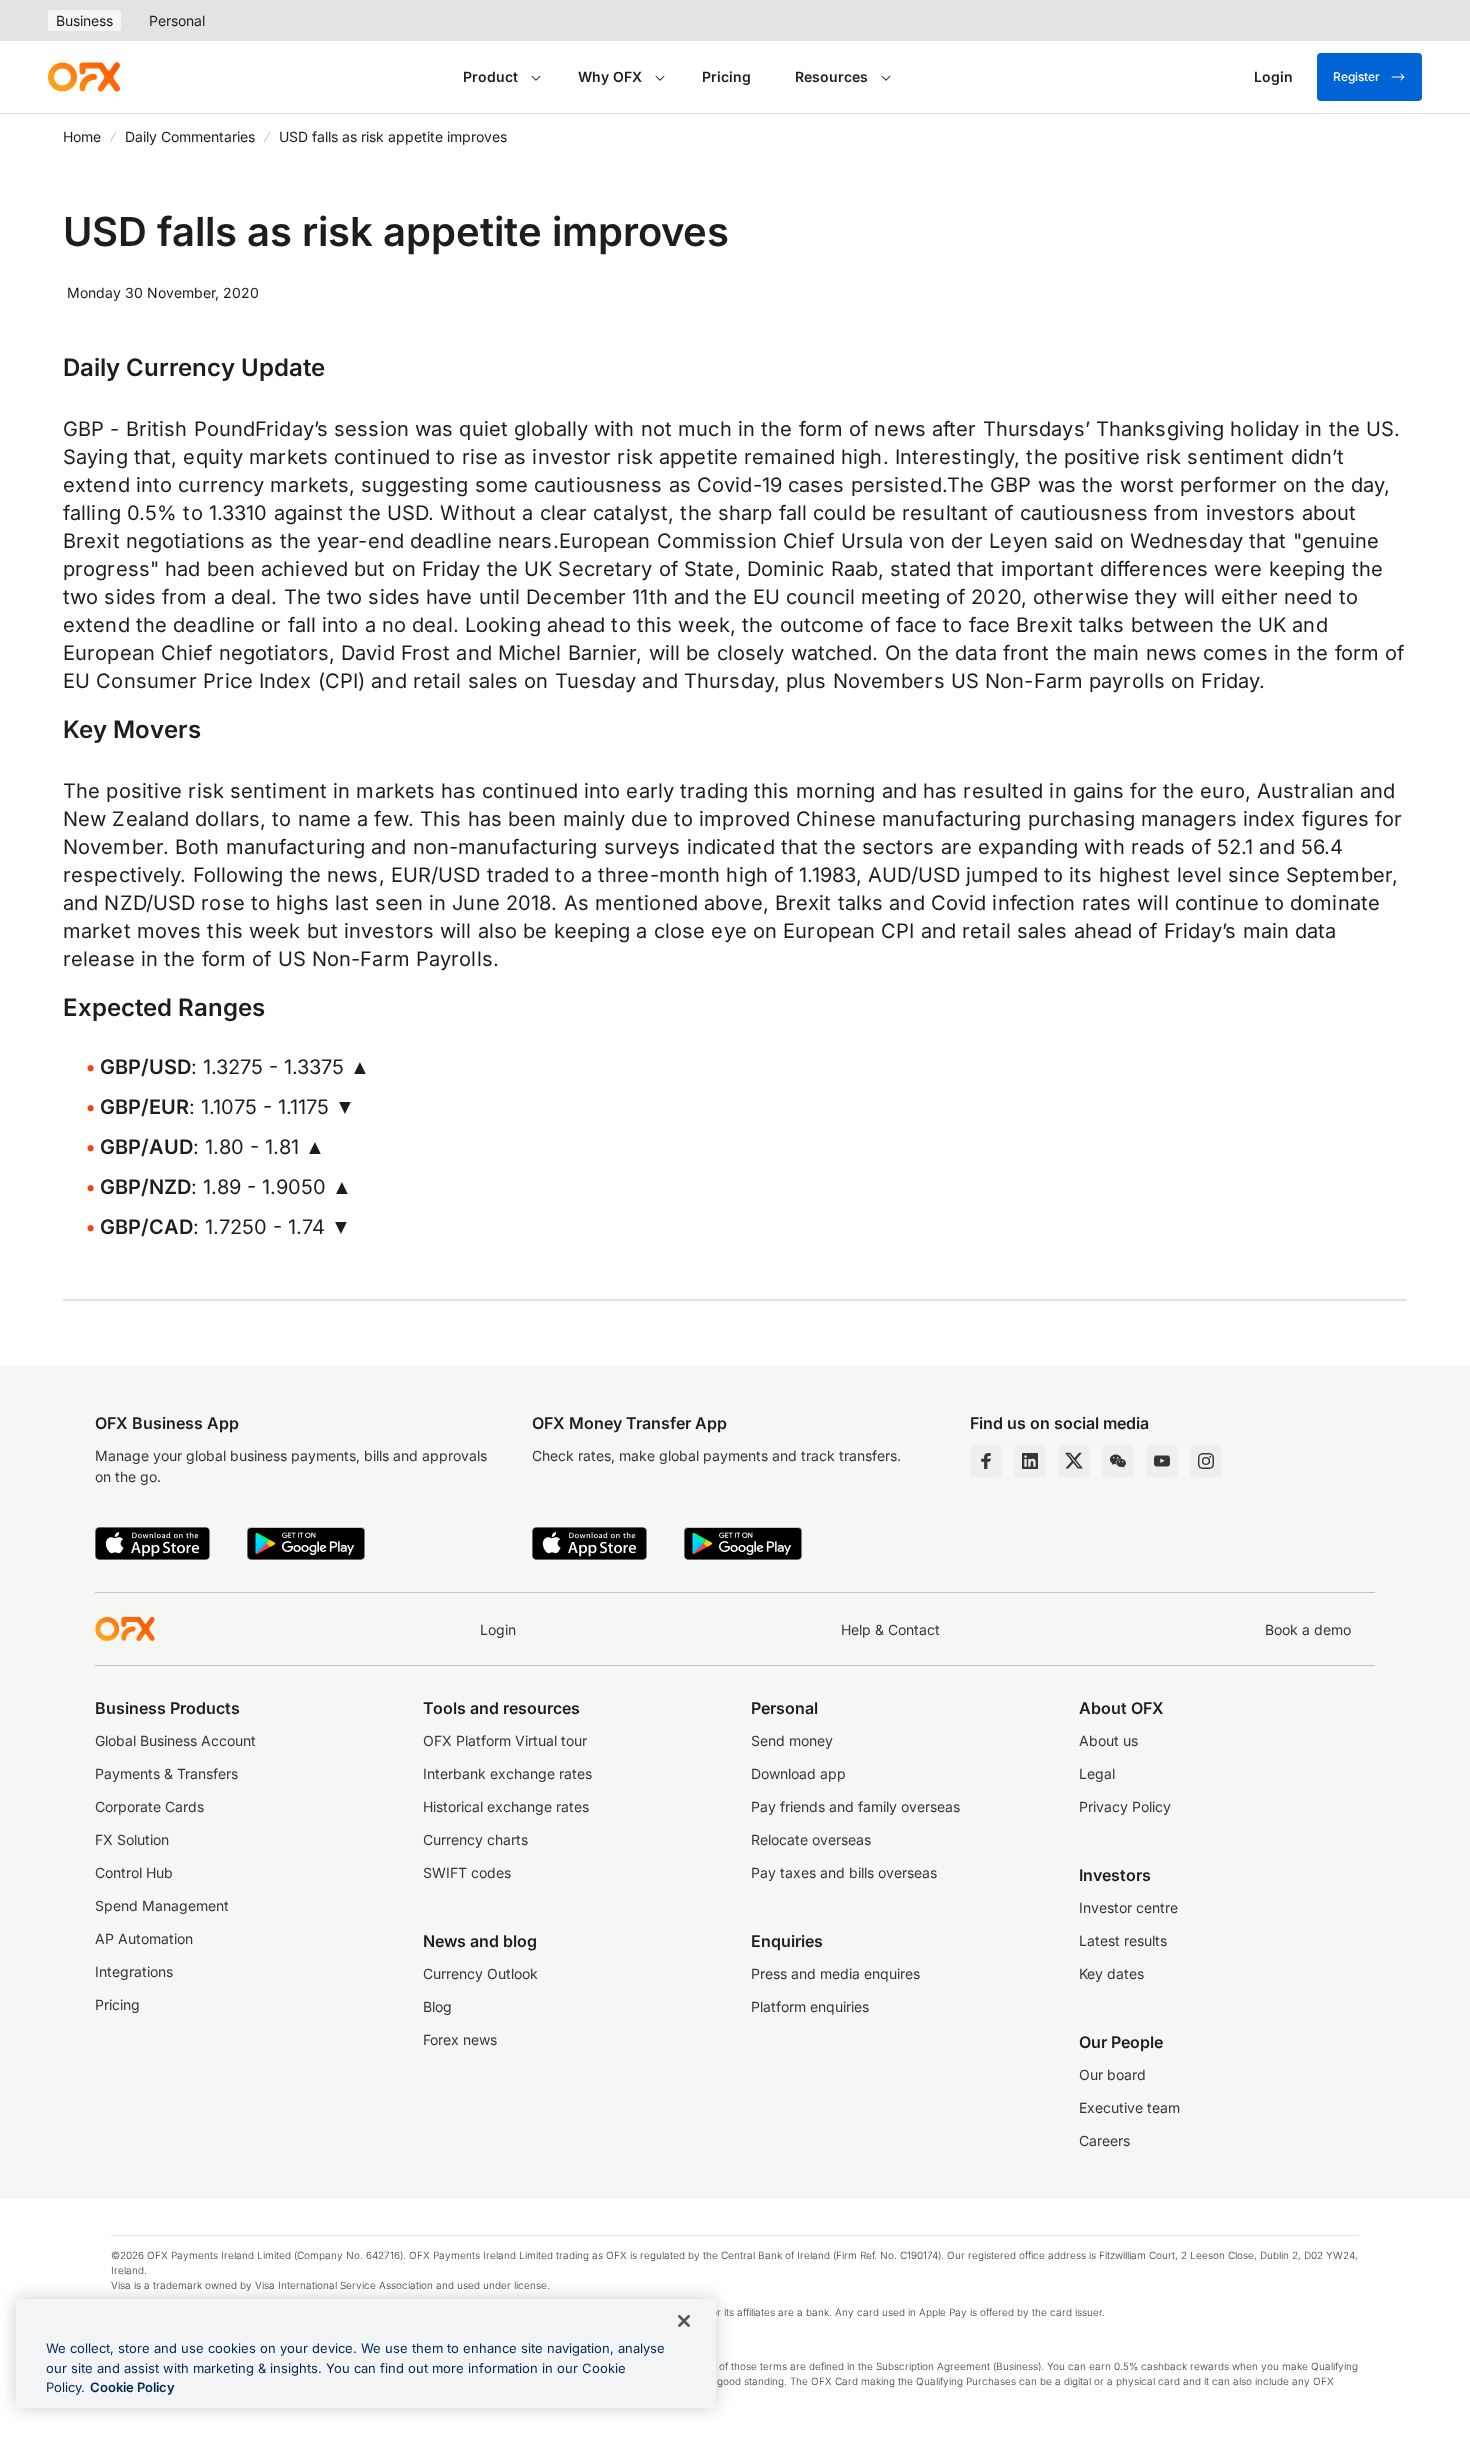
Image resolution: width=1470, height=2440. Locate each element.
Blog (437, 2006)
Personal (177, 20)
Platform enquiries (810, 2006)
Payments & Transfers (166, 1773)
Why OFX (610, 76)
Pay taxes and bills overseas (844, 1872)
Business (84, 20)
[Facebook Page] (986, 1461)
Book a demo (1308, 1629)
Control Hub (134, 1872)
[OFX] (84, 77)
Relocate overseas (811, 1839)
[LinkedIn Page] (1030, 1461)
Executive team (1129, 2107)
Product (490, 76)
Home (82, 136)
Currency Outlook (480, 1973)
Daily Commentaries (190, 136)
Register (1356, 76)
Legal (1097, 1773)
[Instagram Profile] (1206, 1461)
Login (498, 1629)
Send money (792, 1740)
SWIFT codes (467, 1872)
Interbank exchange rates (507, 1773)
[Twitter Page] (1074, 1461)
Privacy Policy (1125, 1806)
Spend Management (162, 1905)
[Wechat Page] (1118, 1461)
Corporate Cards (149, 1806)
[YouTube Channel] (1162, 1461)
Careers (1104, 2140)
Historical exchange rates (506, 1806)
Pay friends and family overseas (855, 1806)
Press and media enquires (835, 1973)
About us (1108, 1740)
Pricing (726, 76)
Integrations (134, 1971)
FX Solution (132, 1839)
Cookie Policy (132, 2387)
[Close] (684, 2321)
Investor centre (1128, 1907)
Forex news (460, 2039)
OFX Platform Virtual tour (505, 1740)
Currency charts (475, 1839)
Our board (1112, 2074)
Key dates (1111, 1973)
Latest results (1123, 1940)
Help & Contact (890, 1629)
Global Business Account (175, 1740)
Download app (798, 1773)
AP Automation (144, 1938)
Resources (831, 76)
